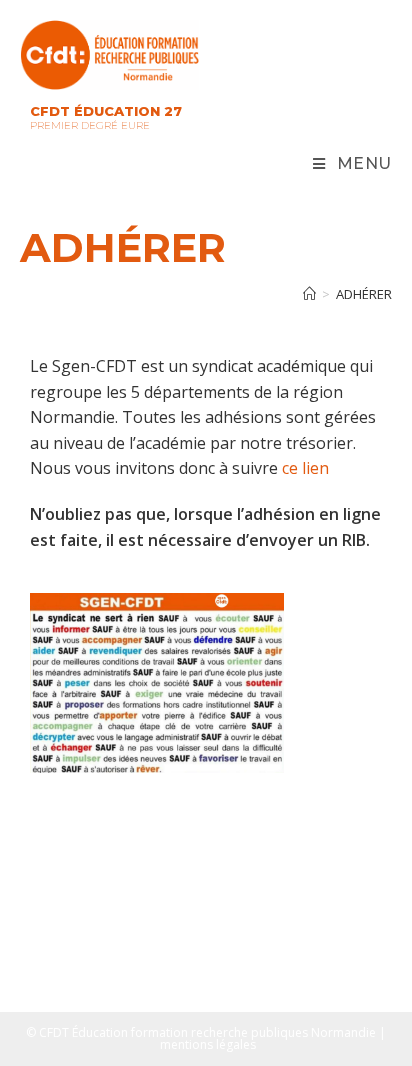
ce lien (305, 468)
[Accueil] (309, 294)
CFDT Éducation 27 (106, 111)
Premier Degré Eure (90, 125)
